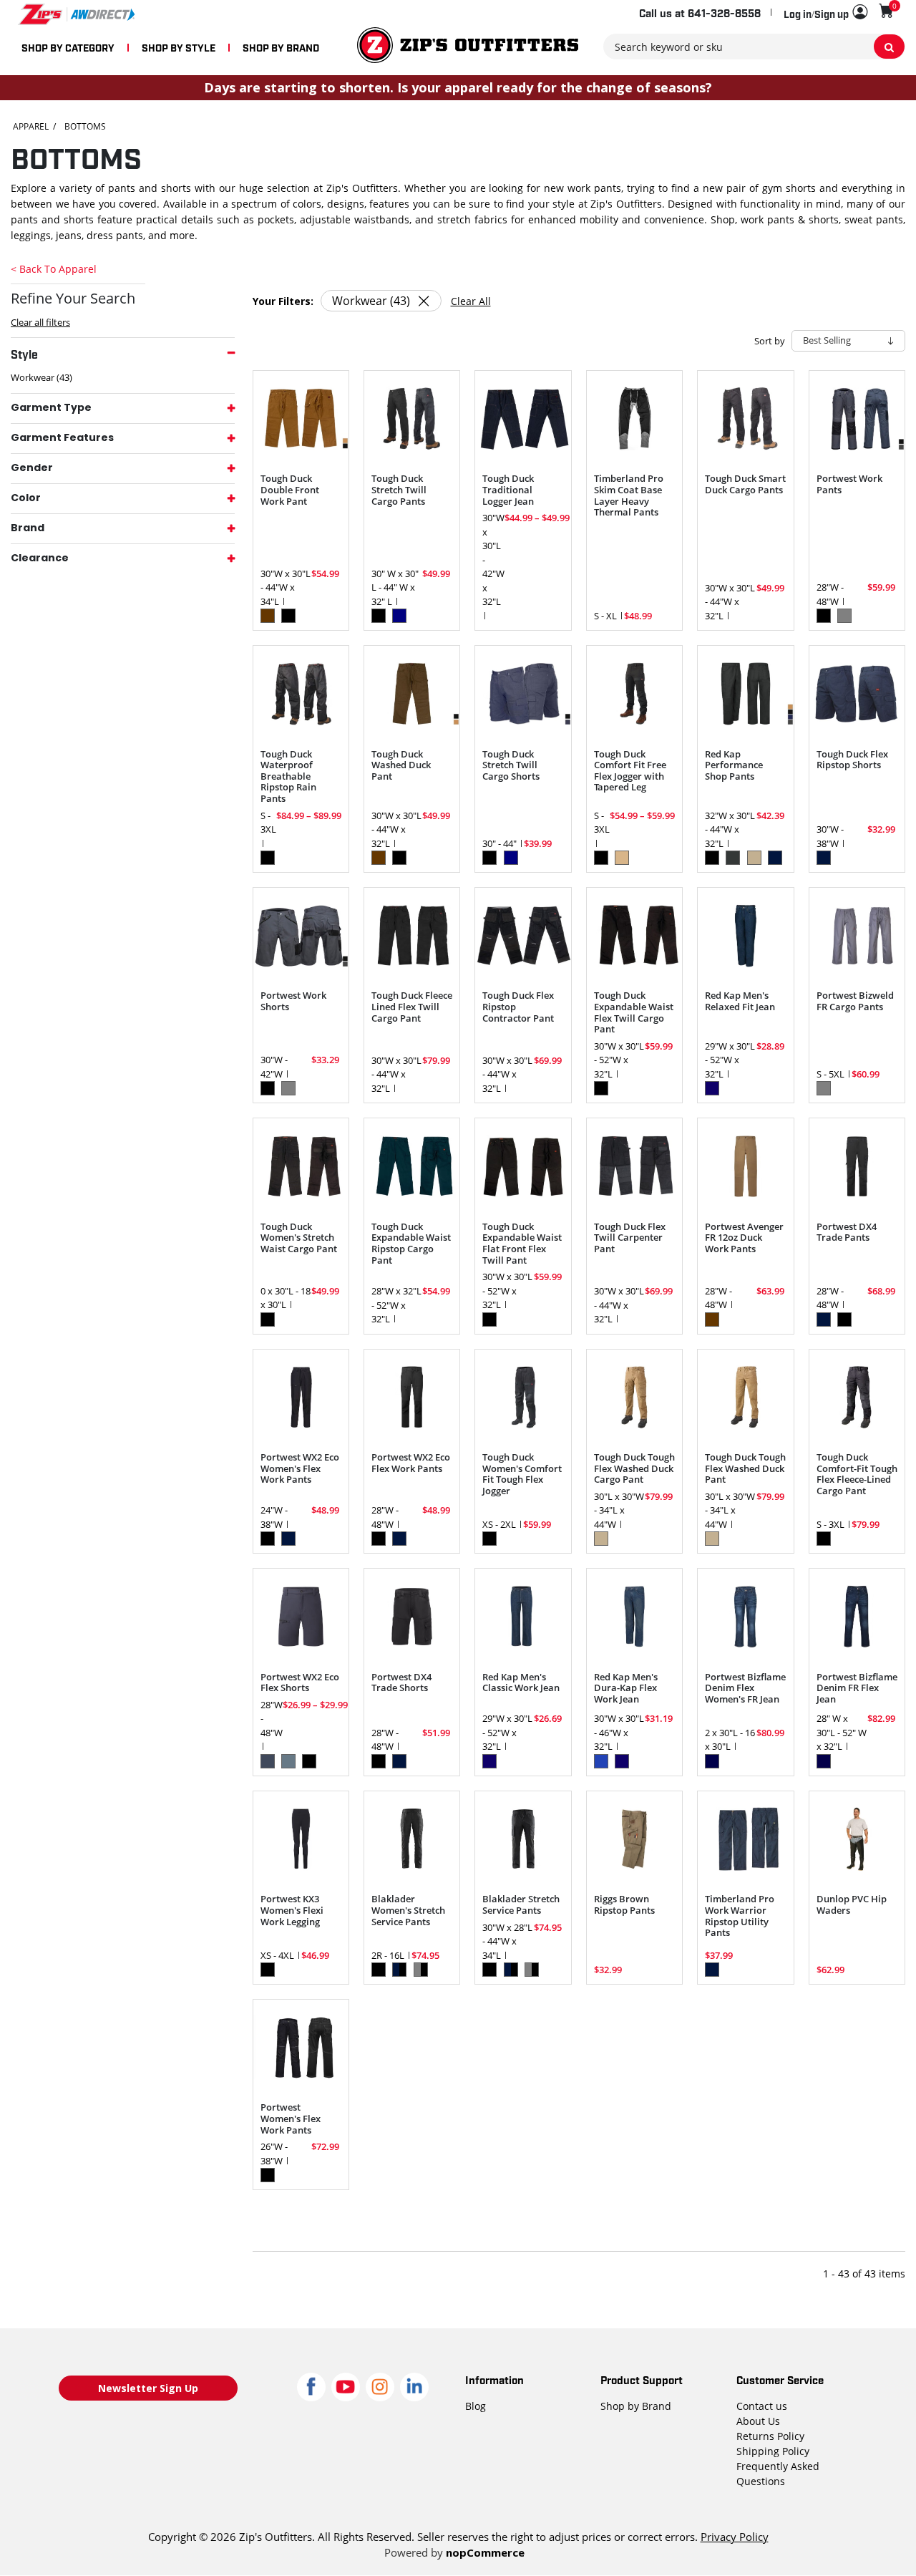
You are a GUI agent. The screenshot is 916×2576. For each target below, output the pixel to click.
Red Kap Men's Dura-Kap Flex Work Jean (626, 1689)
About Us (758, 2421)
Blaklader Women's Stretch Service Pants (408, 1911)
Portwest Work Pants (849, 484)
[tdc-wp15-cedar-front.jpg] (634, 1397)
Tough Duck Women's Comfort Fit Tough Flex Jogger (522, 1474)
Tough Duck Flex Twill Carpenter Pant (630, 1238)
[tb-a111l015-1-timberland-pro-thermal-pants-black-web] (634, 418)
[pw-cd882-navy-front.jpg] (301, 1616)
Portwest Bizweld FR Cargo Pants (855, 1001)
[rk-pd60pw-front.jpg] (745, 935)
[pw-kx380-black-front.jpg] (301, 1839)
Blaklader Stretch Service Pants (521, 1905)
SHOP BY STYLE (179, 47)
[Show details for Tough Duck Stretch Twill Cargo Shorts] (523, 693)
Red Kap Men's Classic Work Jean (521, 1683)
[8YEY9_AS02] (857, 1839)
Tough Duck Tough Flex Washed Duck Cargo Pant (634, 1469)
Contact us (762, 2406)
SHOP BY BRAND (281, 47)
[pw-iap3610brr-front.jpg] (745, 1166)
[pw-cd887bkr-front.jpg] (301, 1397)
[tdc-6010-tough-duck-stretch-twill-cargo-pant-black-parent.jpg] (412, 418)
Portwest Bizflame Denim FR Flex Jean (857, 1689)
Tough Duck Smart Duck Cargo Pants (745, 484)
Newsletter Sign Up (148, 2388)
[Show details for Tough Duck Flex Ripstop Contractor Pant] (523, 935)
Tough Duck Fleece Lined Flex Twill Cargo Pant (412, 1007)
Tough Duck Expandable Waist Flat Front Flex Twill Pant (522, 1244)
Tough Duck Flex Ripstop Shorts (852, 760)
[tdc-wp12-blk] (301, 693)
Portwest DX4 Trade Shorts (401, 1683)
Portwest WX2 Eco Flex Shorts (300, 1683)
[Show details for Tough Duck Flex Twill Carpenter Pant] (634, 1166)
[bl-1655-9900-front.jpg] (523, 1839)
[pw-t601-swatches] (857, 418)
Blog (476, 2406)
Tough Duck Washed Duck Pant (401, 766)
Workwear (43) (42, 377)
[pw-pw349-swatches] (301, 935)
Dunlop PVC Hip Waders (852, 1905)
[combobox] (754, 47)
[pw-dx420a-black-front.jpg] (412, 1616)
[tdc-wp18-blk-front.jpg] (523, 1397)
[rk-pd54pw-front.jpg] (523, 1616)
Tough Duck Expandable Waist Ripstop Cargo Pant (411, 1244)
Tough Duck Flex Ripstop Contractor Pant (518, 1007)
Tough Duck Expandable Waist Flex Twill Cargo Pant (634, 1012)
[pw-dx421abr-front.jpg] (857, 1166)
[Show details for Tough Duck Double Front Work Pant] (301, 418)
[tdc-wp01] (745, 418)
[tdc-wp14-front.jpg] (634, 693)
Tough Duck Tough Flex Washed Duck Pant (745, 1469)
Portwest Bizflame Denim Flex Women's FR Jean (745, 1689)
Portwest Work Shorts (293, 1001)
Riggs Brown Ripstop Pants (624, 1905)
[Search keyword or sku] (889, 47)
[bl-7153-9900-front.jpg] (412, 1839)
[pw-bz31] (857, 935)
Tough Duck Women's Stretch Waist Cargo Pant (299, 1238)
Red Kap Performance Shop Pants (734, 766)
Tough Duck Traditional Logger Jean (508, 490)
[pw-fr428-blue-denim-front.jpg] (745, 1616)
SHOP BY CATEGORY (68, 47)
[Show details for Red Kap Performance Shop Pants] (745, 693)
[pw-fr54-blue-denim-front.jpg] (857, 1616)
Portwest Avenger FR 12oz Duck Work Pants (744, 1238)
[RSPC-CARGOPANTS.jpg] (634, 1839)
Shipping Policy (773, 2451)
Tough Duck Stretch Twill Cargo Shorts (511, 766)
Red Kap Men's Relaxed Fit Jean (740, 1001)
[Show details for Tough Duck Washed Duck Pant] (412, 693)
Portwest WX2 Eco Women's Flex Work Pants (300, 1469)
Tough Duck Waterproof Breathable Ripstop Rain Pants (288, 777)
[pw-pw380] (301, 2047)
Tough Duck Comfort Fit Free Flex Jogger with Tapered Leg (630, 771)
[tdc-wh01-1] (857, 693)
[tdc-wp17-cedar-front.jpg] (745, 1397)
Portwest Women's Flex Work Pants (291, 2119)
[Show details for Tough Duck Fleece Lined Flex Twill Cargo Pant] (412, 935)
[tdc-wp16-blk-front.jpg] (857, 1397)
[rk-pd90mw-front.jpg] (634, 1616)
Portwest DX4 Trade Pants (847, 1233)
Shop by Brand (636, 2406)
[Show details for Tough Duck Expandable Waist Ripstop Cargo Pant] (412, 1166)
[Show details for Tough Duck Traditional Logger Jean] (523, 418)
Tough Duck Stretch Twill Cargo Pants (399, 490)
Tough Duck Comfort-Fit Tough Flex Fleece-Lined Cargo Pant (857, 1474)
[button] (825, 13)
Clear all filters (40, 322)
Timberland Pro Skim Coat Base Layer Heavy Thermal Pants (629, 495)
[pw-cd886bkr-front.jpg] (412, 1397)
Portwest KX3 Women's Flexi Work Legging (292, 1911)
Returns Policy (770, 2436)
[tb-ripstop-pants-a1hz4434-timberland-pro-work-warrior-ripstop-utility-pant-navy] (745, 1839)
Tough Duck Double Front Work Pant (290, 490)
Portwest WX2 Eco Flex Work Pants (411, 1463)
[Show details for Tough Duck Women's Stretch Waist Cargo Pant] (301, 1166)
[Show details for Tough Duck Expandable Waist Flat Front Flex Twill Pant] (523, 1166)
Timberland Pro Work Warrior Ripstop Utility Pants (740, 1916)
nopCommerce (485, 2552)
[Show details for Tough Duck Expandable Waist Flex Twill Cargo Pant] (634, 935)
